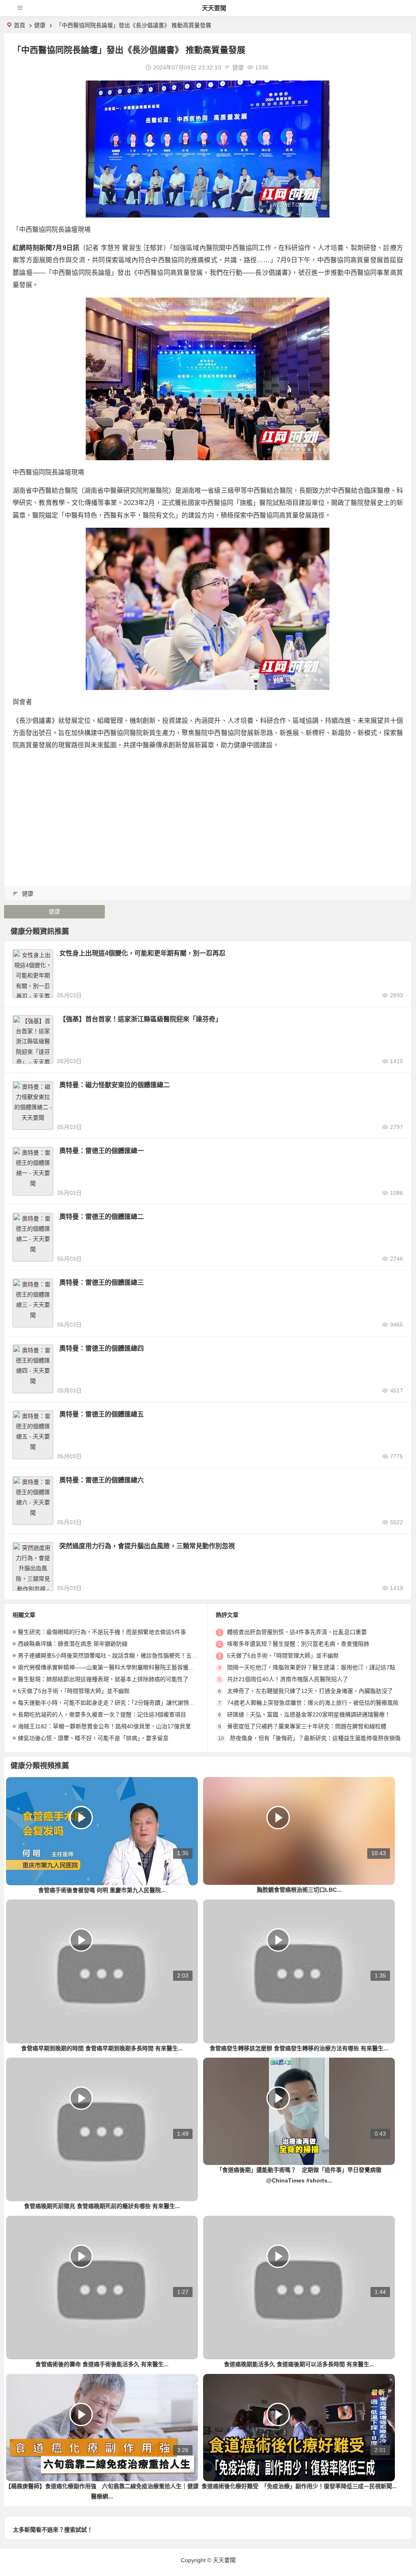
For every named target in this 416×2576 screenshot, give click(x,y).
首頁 (19, 25)
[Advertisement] (208, 815)
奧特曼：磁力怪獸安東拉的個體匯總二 (115, 1085)
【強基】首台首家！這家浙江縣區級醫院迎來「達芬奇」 (141, 1019)
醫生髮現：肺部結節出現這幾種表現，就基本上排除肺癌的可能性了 (103, 1679)
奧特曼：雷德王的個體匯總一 (102, 1151)
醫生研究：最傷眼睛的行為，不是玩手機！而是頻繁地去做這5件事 (102, 1632)
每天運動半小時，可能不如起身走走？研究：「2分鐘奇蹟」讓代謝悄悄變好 (112, 1703)
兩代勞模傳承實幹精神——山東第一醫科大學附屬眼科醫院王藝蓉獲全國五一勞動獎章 (126, 1667)
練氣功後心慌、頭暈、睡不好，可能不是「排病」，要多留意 (93, 1738)
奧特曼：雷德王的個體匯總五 (102, 1414)
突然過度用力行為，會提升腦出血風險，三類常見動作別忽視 (147, 1546)
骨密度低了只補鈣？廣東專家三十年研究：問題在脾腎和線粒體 (307, 1726)
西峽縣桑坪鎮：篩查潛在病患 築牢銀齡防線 (73, 1644)
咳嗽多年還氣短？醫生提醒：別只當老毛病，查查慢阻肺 (298, 1644)
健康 (40, 25)
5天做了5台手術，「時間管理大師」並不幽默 (74, 1691)
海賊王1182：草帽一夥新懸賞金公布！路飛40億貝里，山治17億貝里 (104, 1726)
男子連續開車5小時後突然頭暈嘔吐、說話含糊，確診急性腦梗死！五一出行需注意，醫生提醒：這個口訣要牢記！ (162, 1656)
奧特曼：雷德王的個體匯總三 (102, 1283)
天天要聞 (214, 8)
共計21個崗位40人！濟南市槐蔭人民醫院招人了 (288, 1679)
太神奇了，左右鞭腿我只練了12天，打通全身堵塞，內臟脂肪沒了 (310, 1691)
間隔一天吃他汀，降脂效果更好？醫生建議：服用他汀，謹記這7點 (311, 1667)
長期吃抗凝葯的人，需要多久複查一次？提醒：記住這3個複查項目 (102, 1714)
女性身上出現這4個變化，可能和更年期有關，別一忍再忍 (142, 953)
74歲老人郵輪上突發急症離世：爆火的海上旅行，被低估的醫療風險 (313, 1703)
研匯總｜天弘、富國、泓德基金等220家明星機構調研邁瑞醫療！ (309, 1714)
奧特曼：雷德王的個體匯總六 (102, 1480)
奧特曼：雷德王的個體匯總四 (102, 1348)
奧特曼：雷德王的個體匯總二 (102, 1217)
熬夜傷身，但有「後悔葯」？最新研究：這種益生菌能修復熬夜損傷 (315, 1738)
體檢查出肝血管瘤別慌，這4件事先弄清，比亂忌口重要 (297, 1632)
